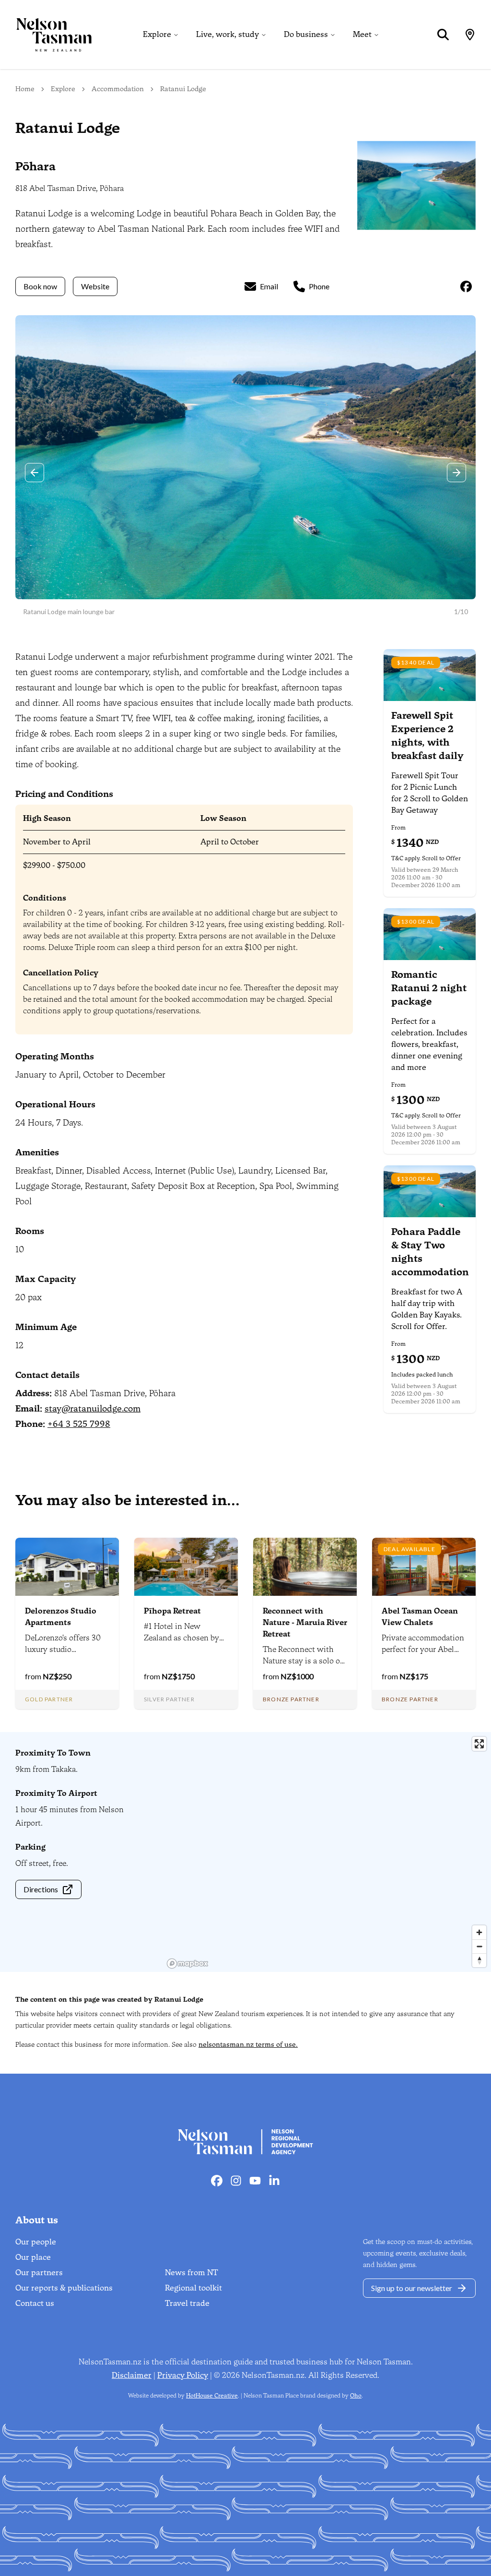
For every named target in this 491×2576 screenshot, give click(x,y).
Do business (306, 34)
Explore (157, 34)
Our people (36, 2242)
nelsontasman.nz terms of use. (248, 2045)
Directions (41, 1889)
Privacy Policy (183, 2375)
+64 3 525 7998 (79, 1424)
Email (269, 286)
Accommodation (118, 89)
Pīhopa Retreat (172, 1611)
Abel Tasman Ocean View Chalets (420, 1617)
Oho (356, 2396)
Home (25, 89)
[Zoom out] (479, 1946)
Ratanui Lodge (183, 89)
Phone (319, 286)
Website (95, 286)
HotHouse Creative (212, 2396)
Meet (362, 34)
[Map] (470, 35)
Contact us (35, 2303)
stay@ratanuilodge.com (93, 1409)
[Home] (46, 35)
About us (37, 2220)
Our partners (39, 2273)
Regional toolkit (193, 2288)
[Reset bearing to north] (479, 1960)
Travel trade (187, 2303)
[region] (327, 1852)
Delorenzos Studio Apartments (61, 1617)
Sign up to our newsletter (412, 2288)
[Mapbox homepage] (187, 1964)
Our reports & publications (64, 2288)
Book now (40, 286)
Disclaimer (132, 2375)
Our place (33, 2257)
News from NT (192, 2273)
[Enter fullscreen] (479, 1744)
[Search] (443, 35)
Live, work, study (228, 34)
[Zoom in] (479, 1932)
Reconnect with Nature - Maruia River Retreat (305, 1622)
